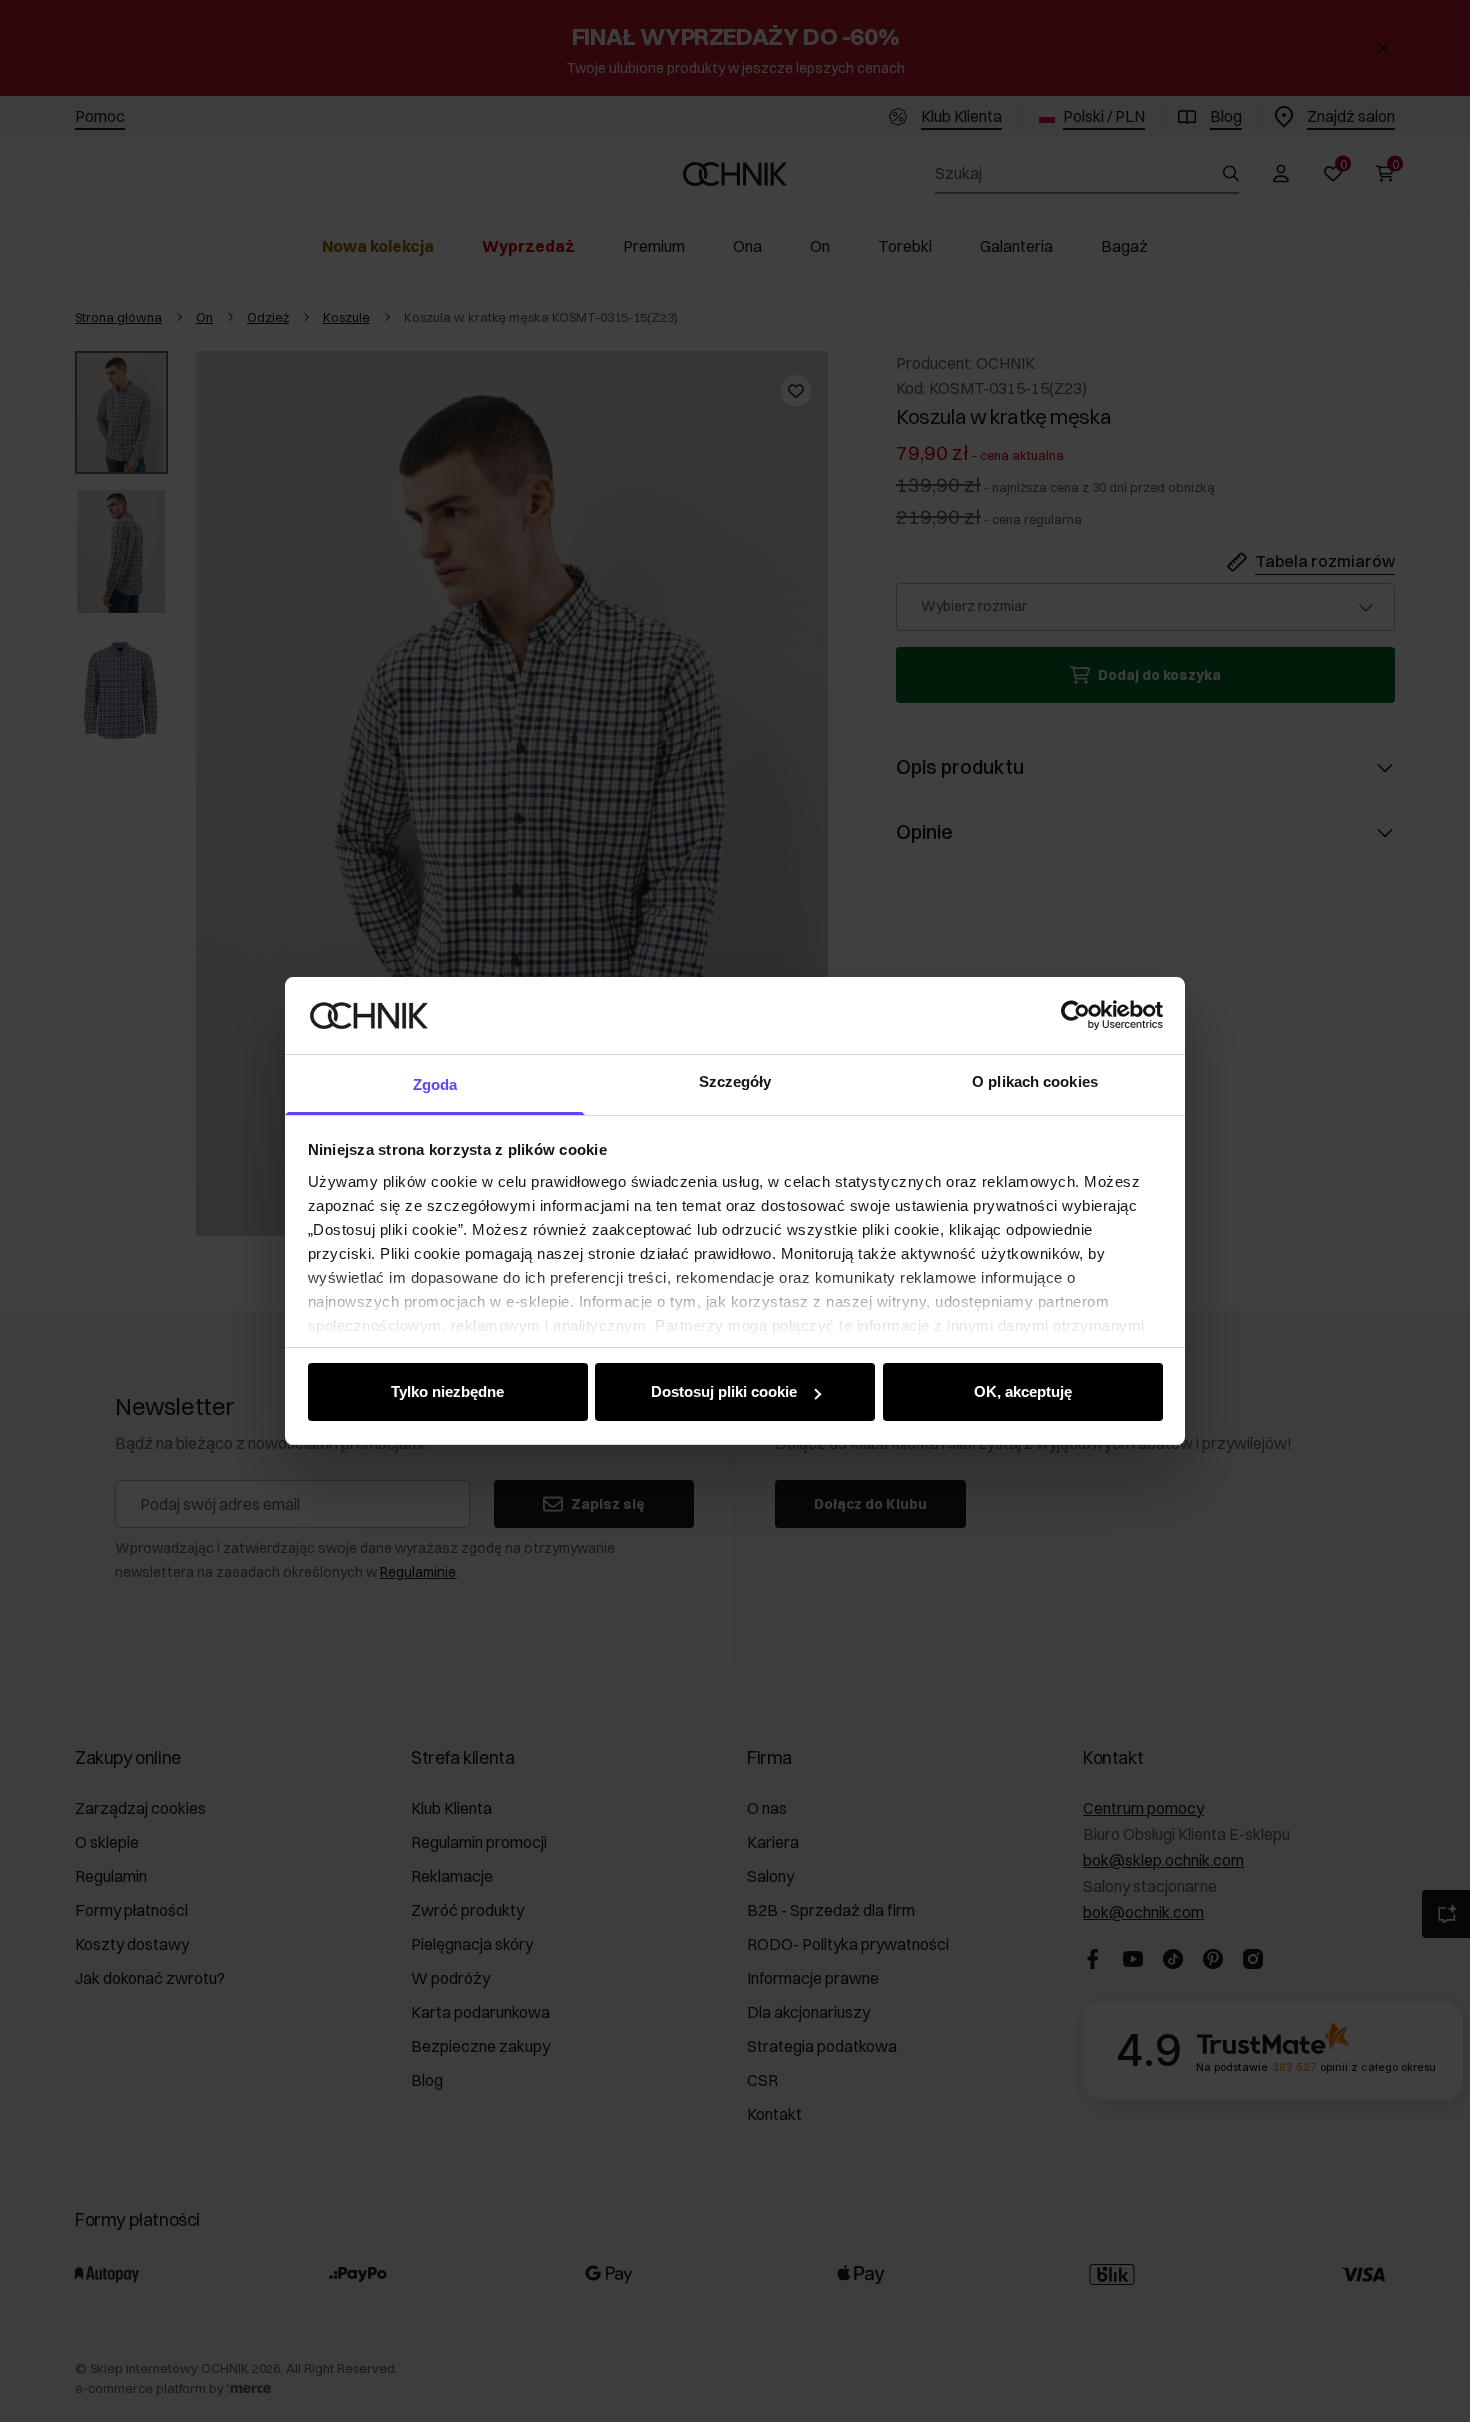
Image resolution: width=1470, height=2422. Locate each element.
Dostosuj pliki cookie (724, 1391)
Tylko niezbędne (447, 1391)
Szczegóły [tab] (735, 1081)
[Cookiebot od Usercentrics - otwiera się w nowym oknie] (1075, 1015)
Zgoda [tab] (435, 1084)
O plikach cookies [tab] (1035, 1081)
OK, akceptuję (1023, 1391)
